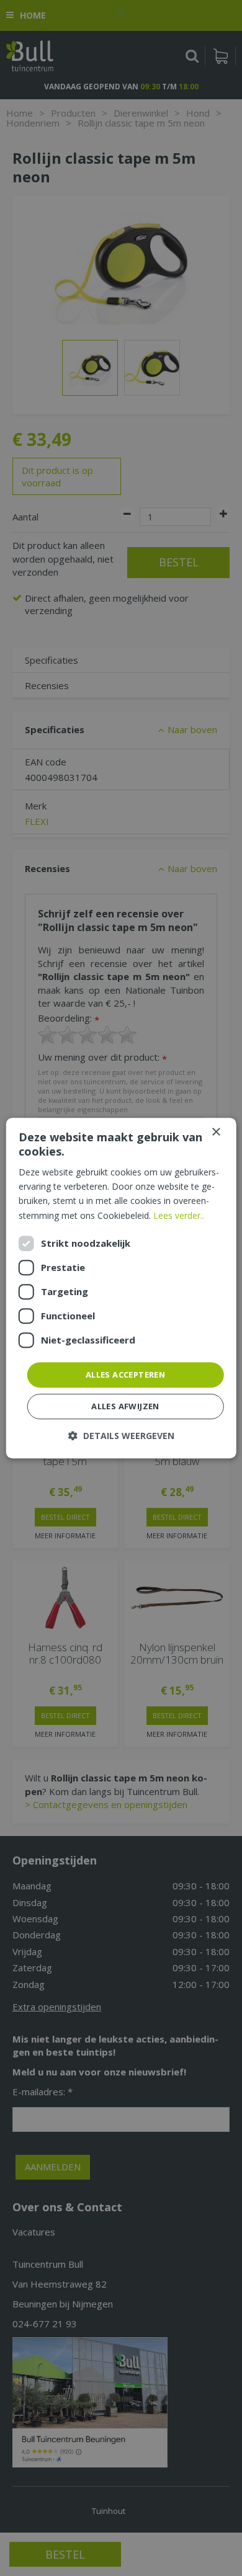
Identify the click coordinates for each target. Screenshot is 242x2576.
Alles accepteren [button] (125, 1375)
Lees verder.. (179, 1215)
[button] (121, 1436)
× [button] (216, 1132)
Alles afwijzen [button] (125, 1406)
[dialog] (121, 1288)
